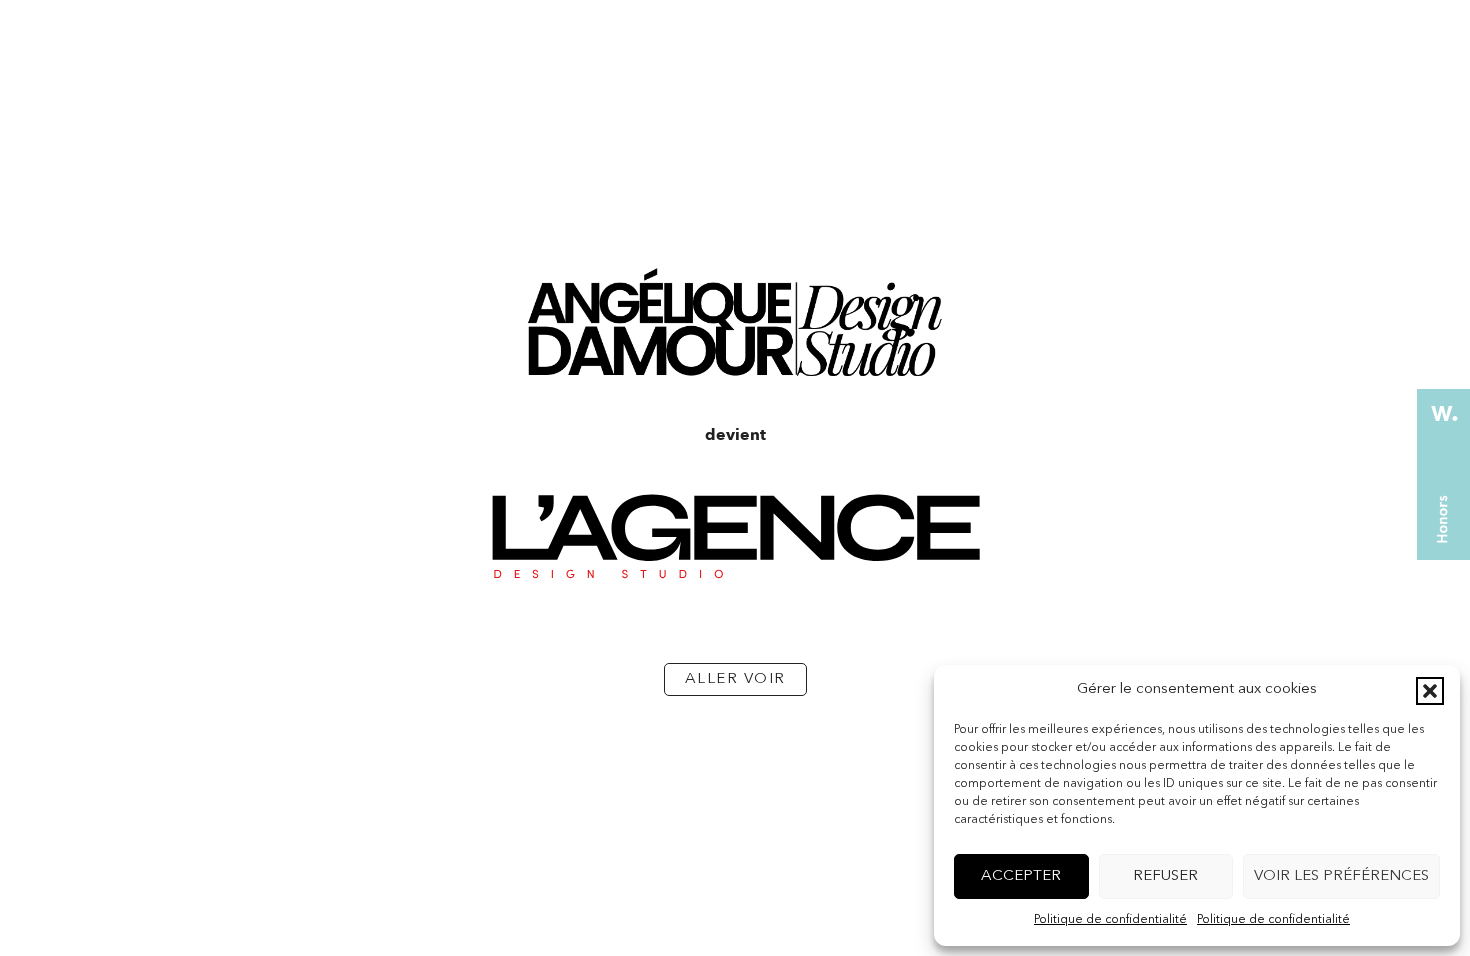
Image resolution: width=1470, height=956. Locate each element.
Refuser (1165, 876)
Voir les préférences (1341, 876)
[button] (1430, 691)
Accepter (1021, 876)
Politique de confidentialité (1110, 920)
